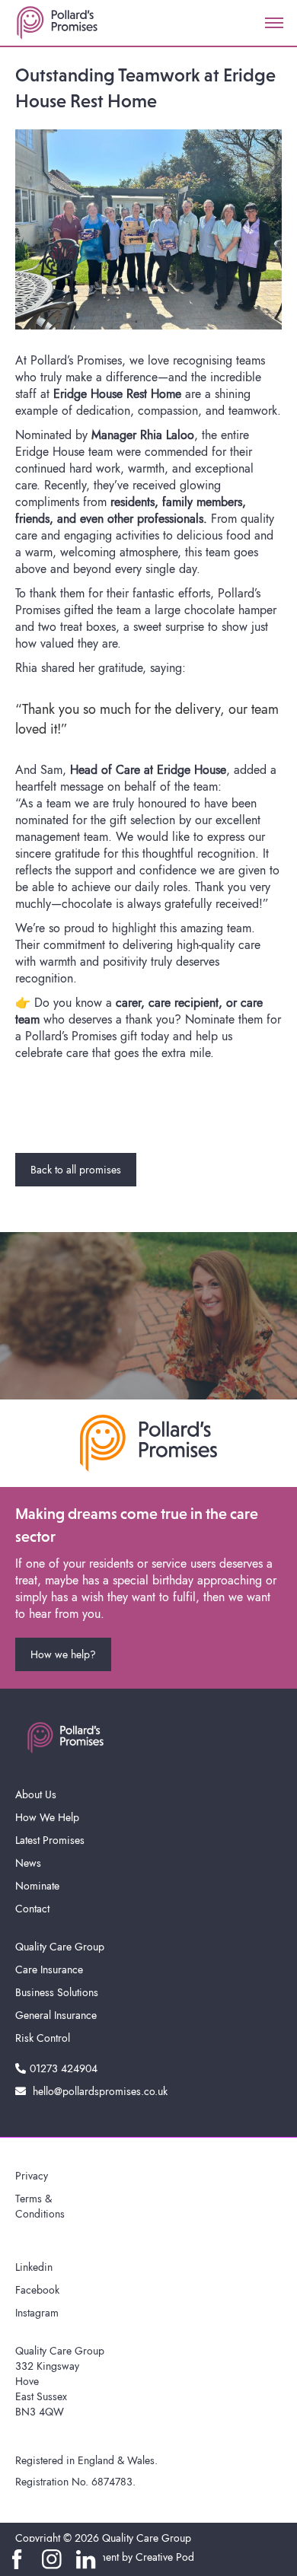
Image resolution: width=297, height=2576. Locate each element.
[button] (274, 23)
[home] (57, 23)
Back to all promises (76, 1170)
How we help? (63, 1654)
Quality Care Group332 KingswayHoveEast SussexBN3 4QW (60, 2381)
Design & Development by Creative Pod (105, 2557)
